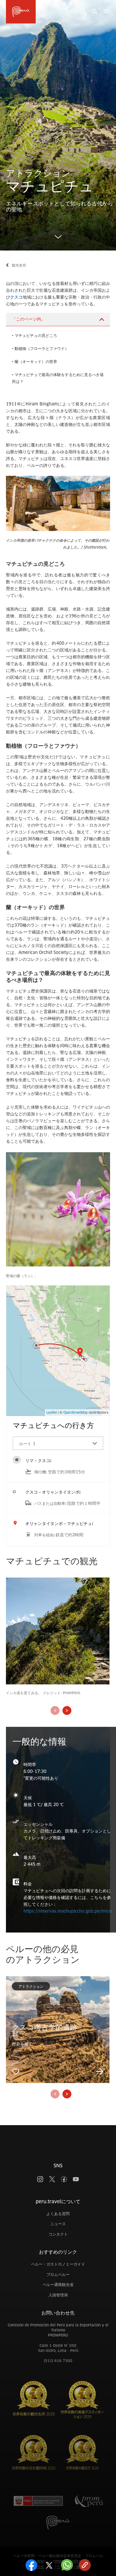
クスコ (16, 297)
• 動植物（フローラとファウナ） (40, 349)
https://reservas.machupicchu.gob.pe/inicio (68, 1911)
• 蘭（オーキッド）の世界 (35, 362)
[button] (58, 1443)
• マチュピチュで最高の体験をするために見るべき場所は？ (58, 378)
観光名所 (19, 265)
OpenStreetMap (76, 1413)
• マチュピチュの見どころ (35, 336)
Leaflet (52, 1413)
